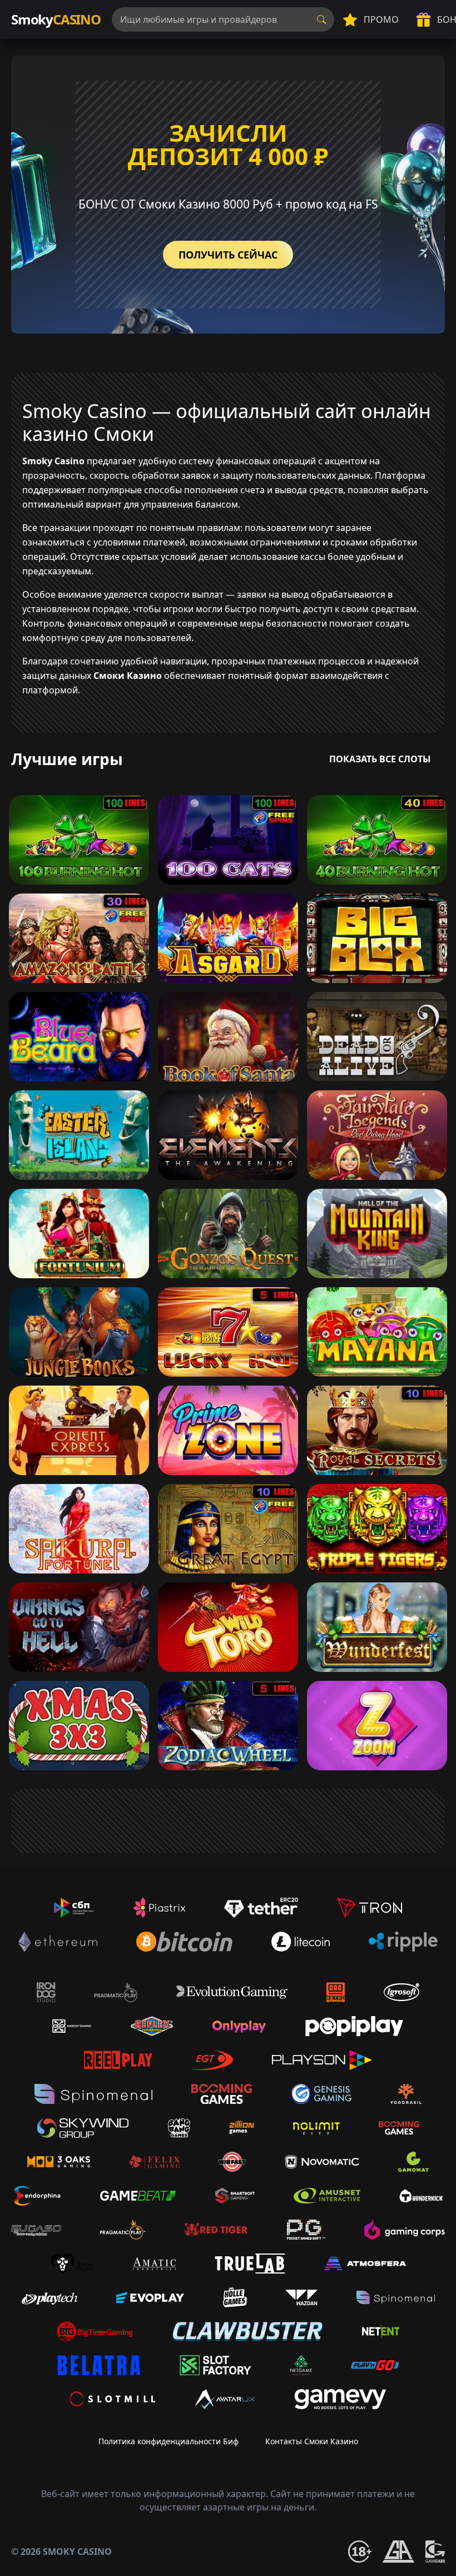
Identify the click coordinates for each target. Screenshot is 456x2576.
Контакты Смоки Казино (312, 2441)
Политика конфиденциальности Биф (168, 2441)
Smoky (56, 19)
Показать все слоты (380, 759)
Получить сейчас (228, 255)
